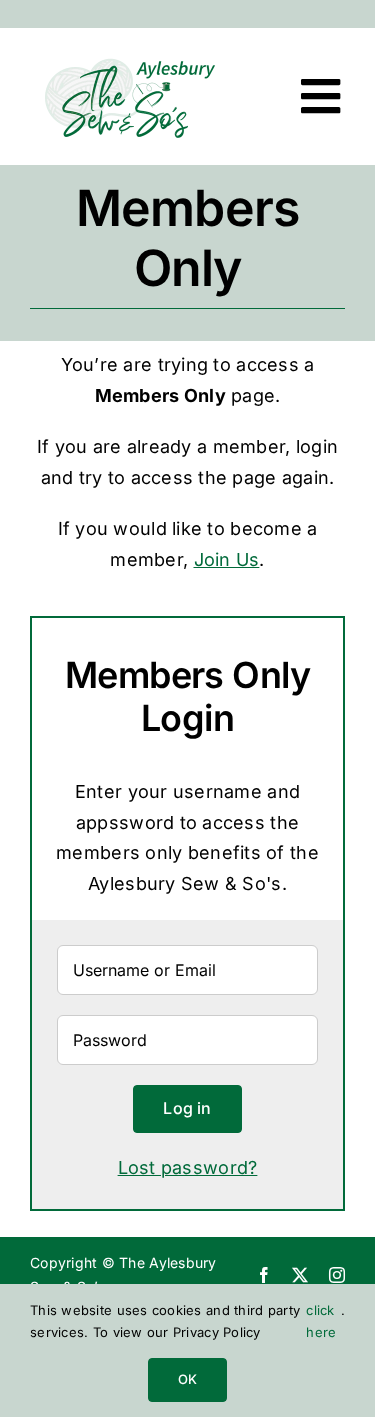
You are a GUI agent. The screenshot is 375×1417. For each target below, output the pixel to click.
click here (321, 1321)
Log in (187, 1108)
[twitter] (300, 1275)
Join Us (227, 559)
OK (187, 1379)
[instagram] (337, 1275)
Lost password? (188, 1167)
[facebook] (264, 1275)
